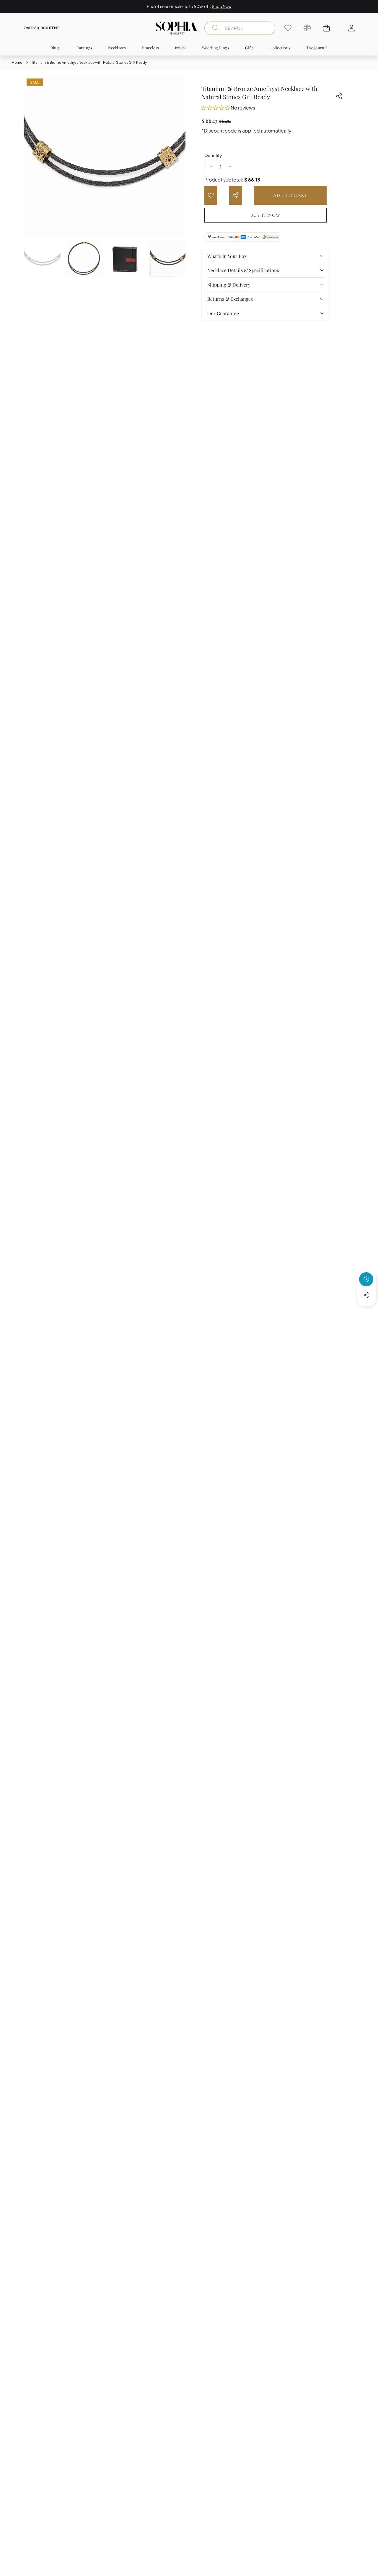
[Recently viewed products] (366, 1279)
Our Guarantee (223, 313)
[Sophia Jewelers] (176, 28)
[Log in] (351, 28)
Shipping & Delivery (229, 285)
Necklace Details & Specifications (243, 270)
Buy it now (265, 215)
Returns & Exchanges (230, 299)
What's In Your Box (227, 256)
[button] (355, 6)
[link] (288, 28)
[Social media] (366, 1295)
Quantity (213, 155)
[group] (42, 259)
